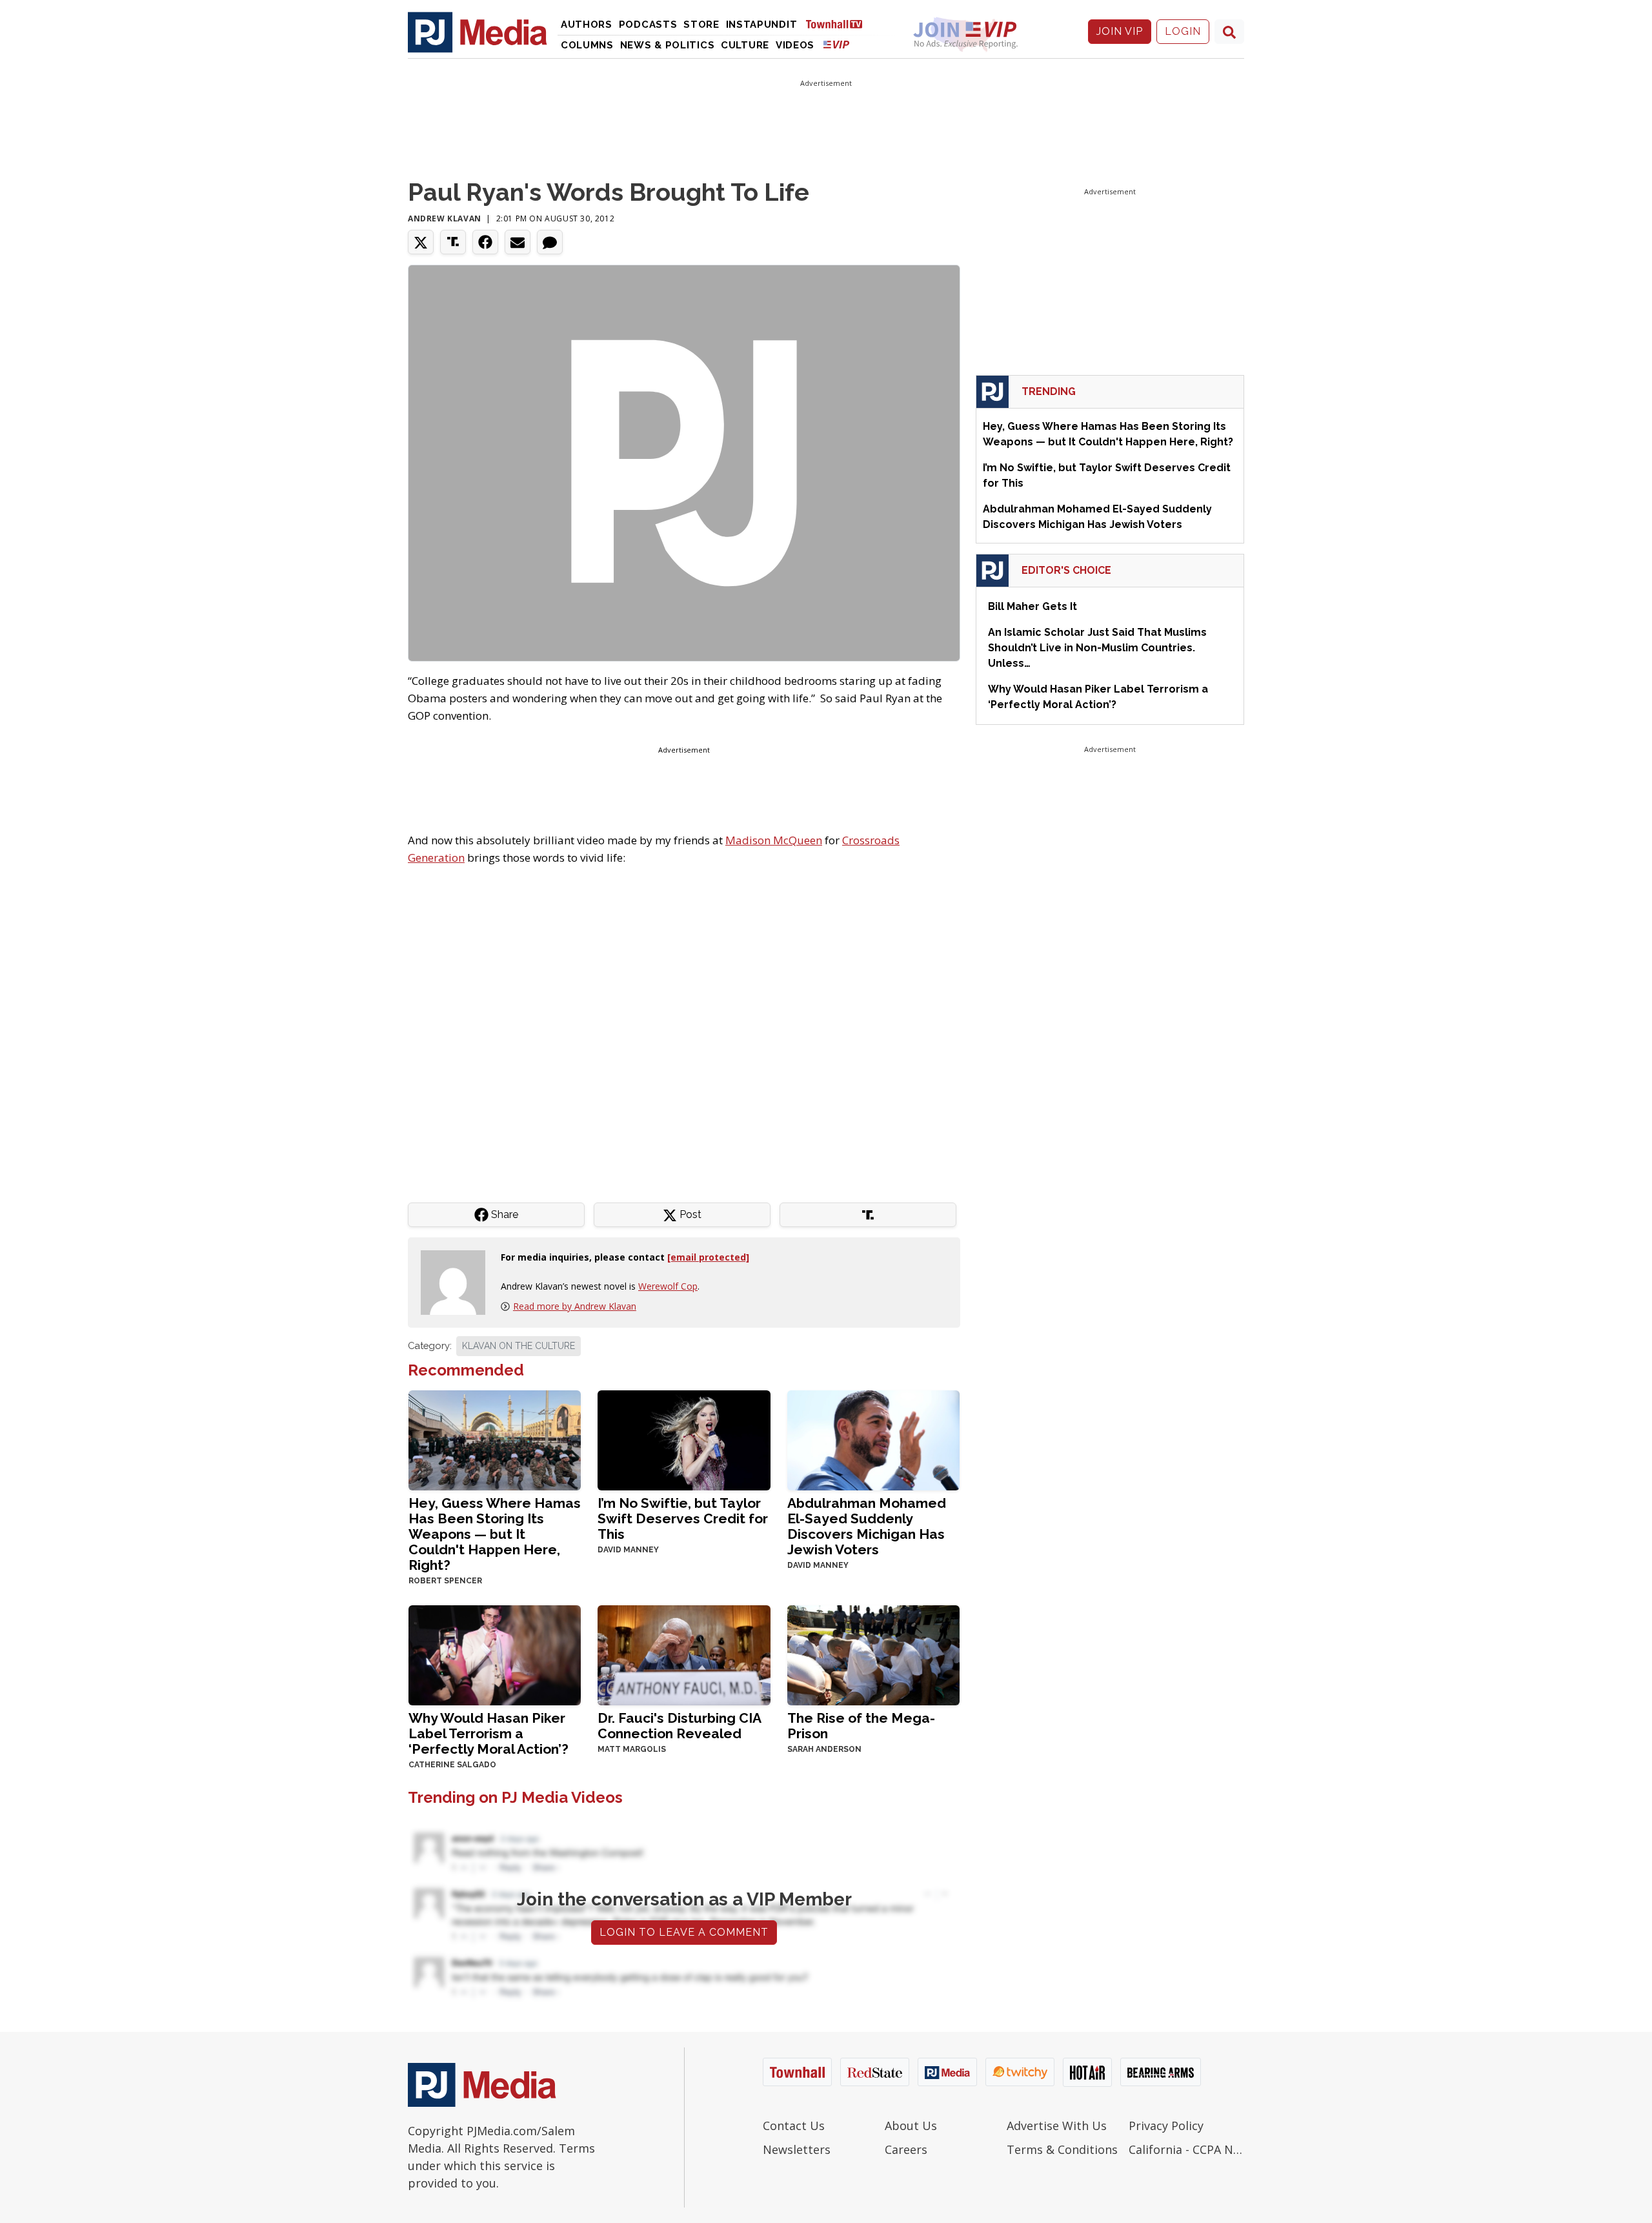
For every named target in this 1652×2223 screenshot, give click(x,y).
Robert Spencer (445, 1581)
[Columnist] (458, 1282)
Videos (795, 45)
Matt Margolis (632, 1749)
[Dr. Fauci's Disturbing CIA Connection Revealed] (684, 1654)
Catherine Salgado (452, 1765)
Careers (906, 2149)
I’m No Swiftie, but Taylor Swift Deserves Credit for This (683, 1518)
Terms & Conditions (1062, 2149)
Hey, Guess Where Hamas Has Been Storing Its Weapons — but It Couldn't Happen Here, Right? (495, 1534)
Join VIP (1120, 31)
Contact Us (794, 2126)
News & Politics (668, 45)
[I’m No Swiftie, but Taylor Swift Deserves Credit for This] (684, 1439)
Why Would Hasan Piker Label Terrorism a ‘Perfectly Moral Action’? (489, 1733)
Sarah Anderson (824, 1749)
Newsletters (797, 2149)
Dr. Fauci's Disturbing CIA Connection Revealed (679, 1726)
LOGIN (1183, 31)
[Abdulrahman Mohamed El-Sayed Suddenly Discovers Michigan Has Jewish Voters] (873, 1439)
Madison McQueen (774, 840)
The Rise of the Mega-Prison (861, 1726)
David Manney (628, 1550)
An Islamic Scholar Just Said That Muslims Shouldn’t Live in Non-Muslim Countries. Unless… (1097, 648)
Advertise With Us (1057, 2126)
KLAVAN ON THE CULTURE (519, 1346)
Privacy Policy (1166, 2126)
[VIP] (836, 44)
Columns (587, 45)
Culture (745, 45)
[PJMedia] (478, 32)
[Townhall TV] (839, 24)
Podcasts (648, 25)
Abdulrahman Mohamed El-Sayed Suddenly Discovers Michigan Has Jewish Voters (867, 1526)
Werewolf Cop (668, 1286)
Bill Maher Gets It (1032, 606)
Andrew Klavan (445, 218)
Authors (587, 25)
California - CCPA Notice (1186, 2149)
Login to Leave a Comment (684, 1932)
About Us (911, 2126)
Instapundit (762, 25)
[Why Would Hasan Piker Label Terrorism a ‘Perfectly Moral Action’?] (495, 1654)
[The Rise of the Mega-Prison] (873, 1654)
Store (701, 25)
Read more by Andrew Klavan (575, 1306)
